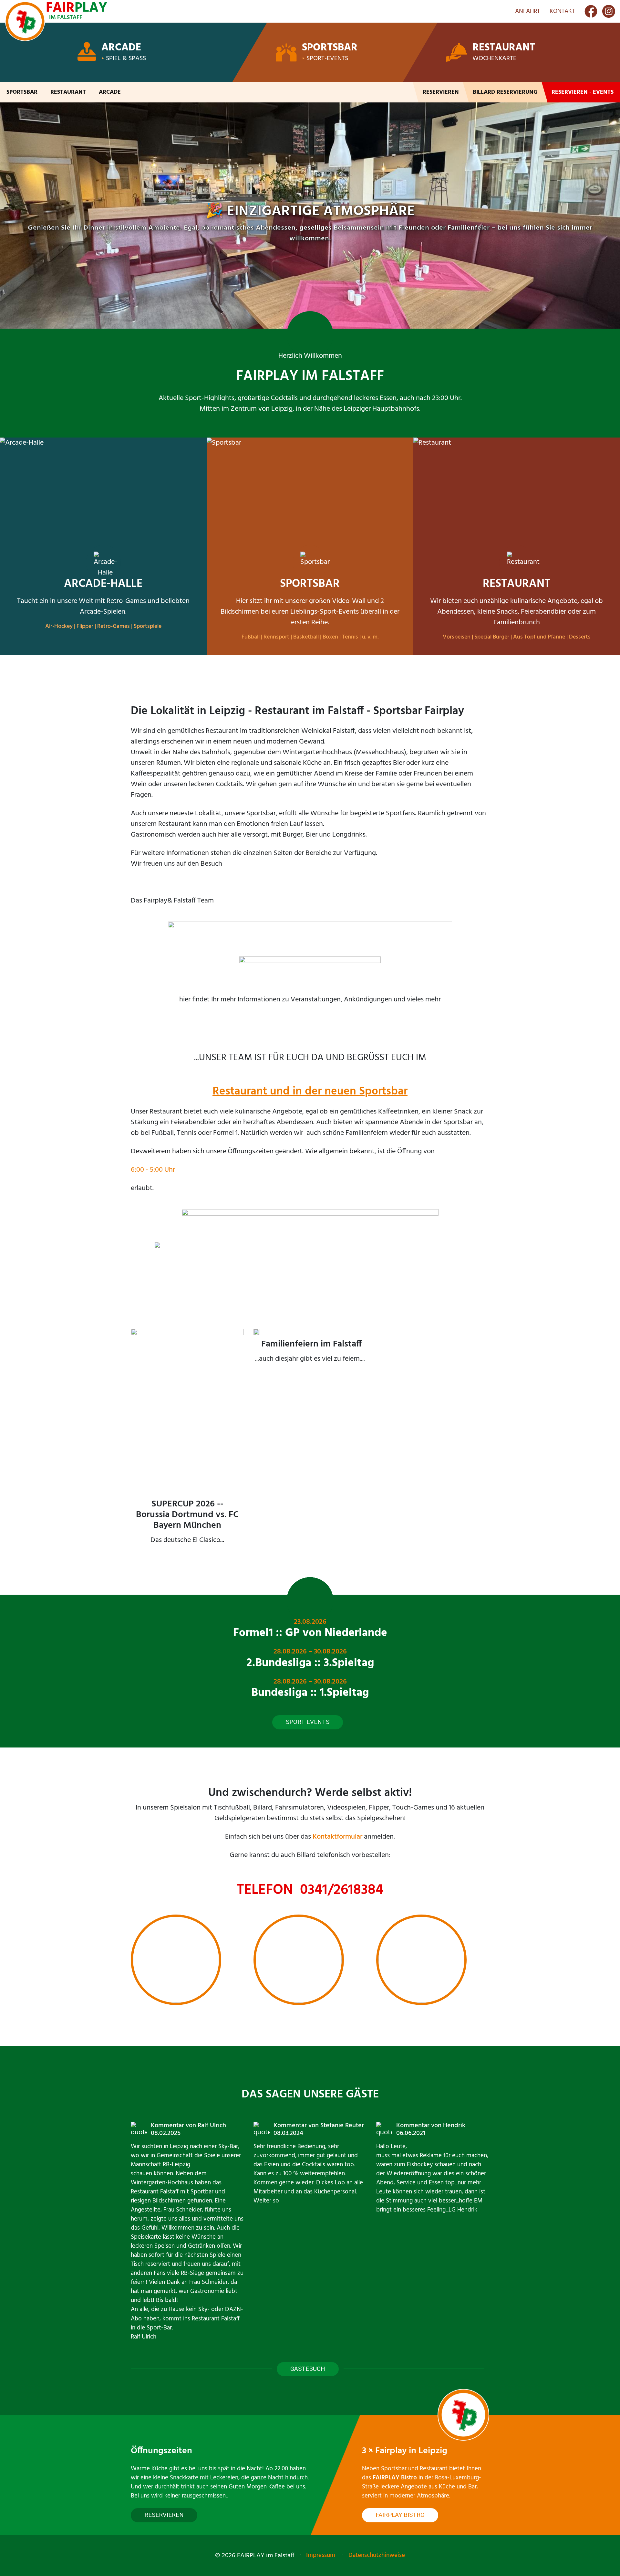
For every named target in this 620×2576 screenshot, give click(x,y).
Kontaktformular (337, 1837)
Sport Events (308, 1722)
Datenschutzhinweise (377, 2555)
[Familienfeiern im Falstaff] (310, 1350)
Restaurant (504, 48)
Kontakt (562, 11)
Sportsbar (330, 48)
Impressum (321, 2555)
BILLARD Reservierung (505, 92)
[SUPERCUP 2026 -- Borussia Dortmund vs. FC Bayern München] (187, 1441)
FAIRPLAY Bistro (400, 2515)
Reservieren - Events (583, 92)
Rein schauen (310, 241)
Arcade (121, 48)
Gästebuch (308, 2369)
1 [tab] (310, 1558)
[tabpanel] (187, 1441)
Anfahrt (527, 11)
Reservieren (441, 92)
